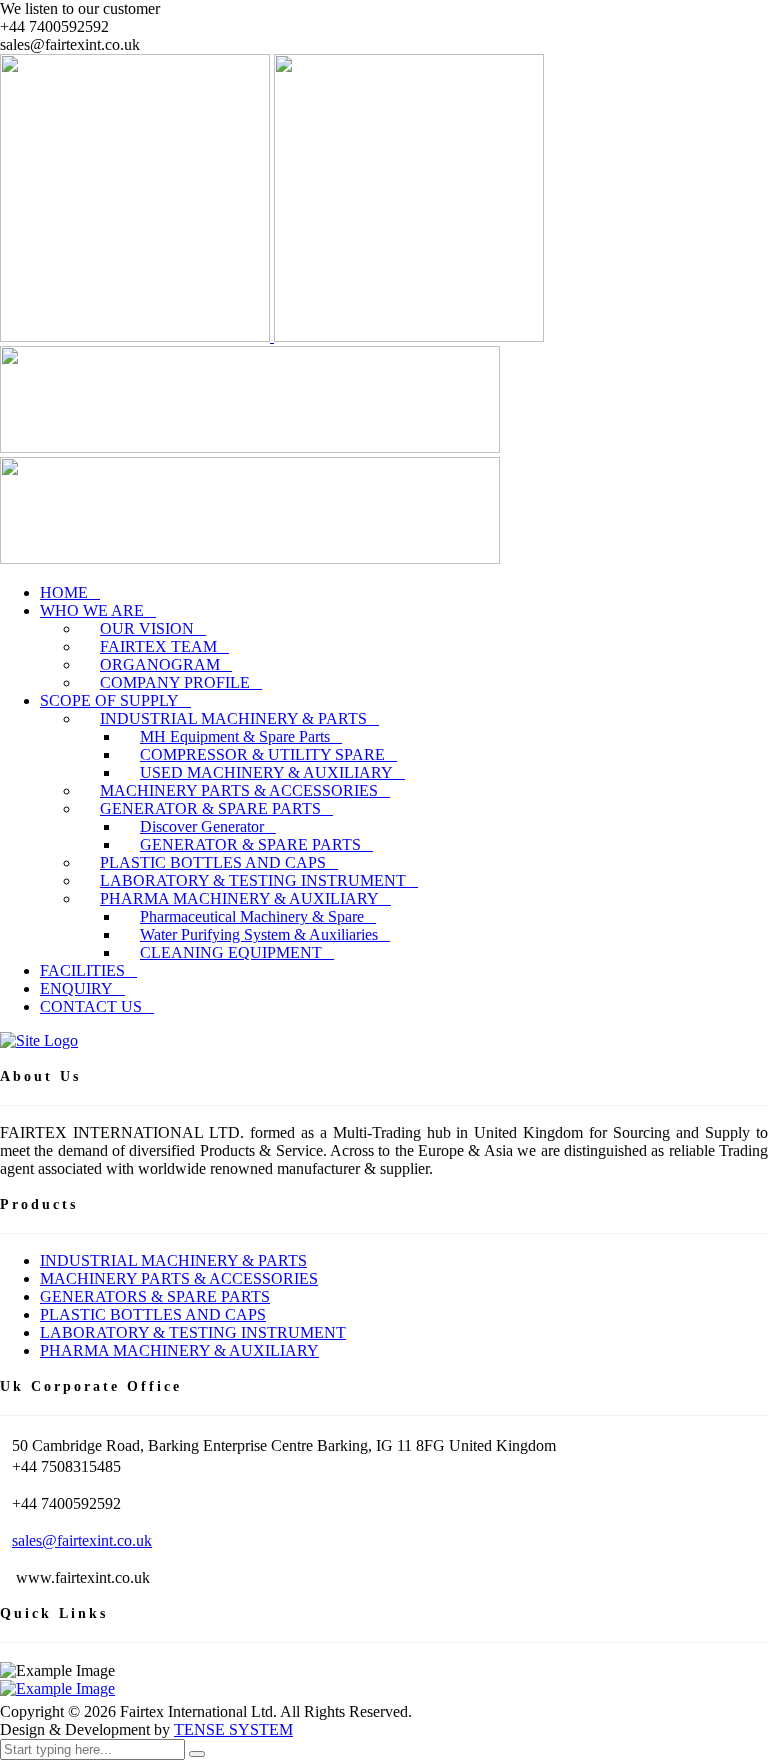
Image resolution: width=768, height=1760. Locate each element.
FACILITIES (82, 970)
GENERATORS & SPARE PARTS (155, 1296)
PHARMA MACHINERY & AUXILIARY (179, 1350)
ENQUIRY (76, 988)
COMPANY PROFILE (175, 682)
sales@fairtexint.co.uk (82, 1540)
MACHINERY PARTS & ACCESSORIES (179, 1278)
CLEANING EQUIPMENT (231, 952)
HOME (64, 592)
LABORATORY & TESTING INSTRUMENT (193, 1332)
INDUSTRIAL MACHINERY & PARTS (173, 1260)
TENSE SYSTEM (233, 1729)
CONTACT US (91, 1006)
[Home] (39, 1040)
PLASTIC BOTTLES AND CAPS (153, 1314)
